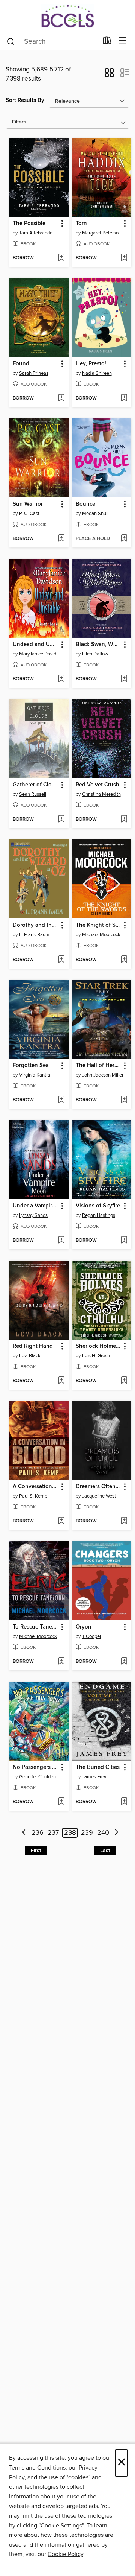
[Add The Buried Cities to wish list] (124, 1802)
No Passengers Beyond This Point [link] (35, 1767)
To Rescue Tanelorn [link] (35, 1627)
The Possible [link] (29, 224)
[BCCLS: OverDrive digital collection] (67, 16)
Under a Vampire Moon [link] (35, 1206)
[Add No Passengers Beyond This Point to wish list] (61, 1802)
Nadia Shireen (97, 373)
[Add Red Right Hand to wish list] (61, 1381)
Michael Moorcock (101, 935)
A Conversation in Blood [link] (35, 1487)
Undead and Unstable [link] (35, 645)
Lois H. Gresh (96, 1356)
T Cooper (92, 1636)
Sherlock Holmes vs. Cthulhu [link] (98, 1346)
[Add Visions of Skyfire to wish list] (124, 1241)
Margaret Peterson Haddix (103, 233)
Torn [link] (81, 224)
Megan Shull (95, 514)
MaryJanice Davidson (40, 654)
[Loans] (107, 42)
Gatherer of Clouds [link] (35, 785)
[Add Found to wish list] (61, 398)
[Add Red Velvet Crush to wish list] (124, 820)
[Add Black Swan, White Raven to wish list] (124, 679)
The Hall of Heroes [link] (98, 1066)
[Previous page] (24, 1833)
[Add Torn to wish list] (124, 258)
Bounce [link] (85, 504)
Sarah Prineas (34, 373)
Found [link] (21, 364)
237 (53, 1833)
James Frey (94, 1777)
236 (37, 1833)
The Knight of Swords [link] (98, 925)
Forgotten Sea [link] (31, 1066)
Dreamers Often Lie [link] (98, 1487)
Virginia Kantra (35, 1075)
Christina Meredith (101, 794)
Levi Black (30, 1356)
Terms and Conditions (37, 2468)
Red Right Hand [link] (33, 1346)
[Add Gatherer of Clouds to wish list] (61, 820)
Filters (19, 122)
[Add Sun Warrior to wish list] (61, 539)
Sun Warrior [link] (28, 504)
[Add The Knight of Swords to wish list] (124, 960)
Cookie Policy (65, 2554)
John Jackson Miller (103, 1075)
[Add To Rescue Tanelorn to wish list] (61, 1662)
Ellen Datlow (95, 654)
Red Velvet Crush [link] (97, 785)
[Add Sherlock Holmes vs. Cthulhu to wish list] (124, 1381)
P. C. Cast (29, 514)
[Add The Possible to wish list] (61, 258)
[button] (109, 75)
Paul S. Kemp (33, 1496)
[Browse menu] (122, 41)
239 (87, 1833)
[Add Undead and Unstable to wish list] (61, 679)
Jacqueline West (99, 1496)
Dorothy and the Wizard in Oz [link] (35, 925)
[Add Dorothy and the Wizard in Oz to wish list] (61, 960)
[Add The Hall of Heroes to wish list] (124, 1100)
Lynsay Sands (33, 1215)
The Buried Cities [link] (98, 1767)
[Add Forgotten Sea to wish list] (61, 1100)
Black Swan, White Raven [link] (98, 645)
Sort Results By (25, 100)
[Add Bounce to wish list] (124, 539)
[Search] (11, 41)
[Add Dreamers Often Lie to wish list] (124, 1521)
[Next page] (116, 1833)
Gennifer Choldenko (40, 1777)
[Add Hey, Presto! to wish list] (124, 398)
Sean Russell (33, 794)
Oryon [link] (84, 1627)
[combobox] (52, 41)
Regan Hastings (99, 1215)
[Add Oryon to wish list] (124, 1662)
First (36, 1851)
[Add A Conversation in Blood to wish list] (61, 1521)
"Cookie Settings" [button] (61, 2526)
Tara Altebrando (36, 233)
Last (105, 1851)
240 (103, 1833)
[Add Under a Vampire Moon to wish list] (61, 1241)
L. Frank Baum (34, 935)
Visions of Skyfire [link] (98, 1206)
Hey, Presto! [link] (91, 364)
